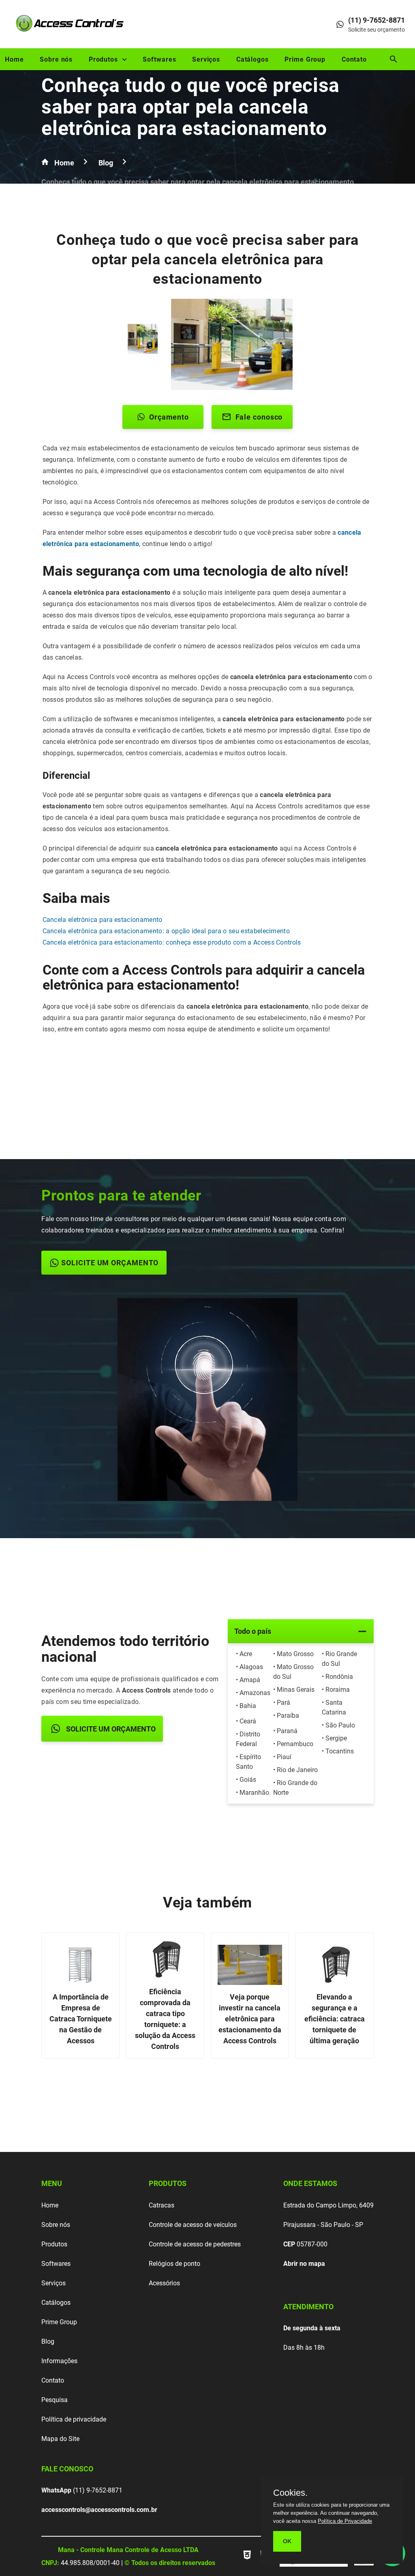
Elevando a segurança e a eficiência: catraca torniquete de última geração (335, 2019)
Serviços (206, 59)
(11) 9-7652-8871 (82, 2490)
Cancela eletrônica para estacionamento (103, 920)
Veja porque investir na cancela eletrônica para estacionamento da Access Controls (250, 2019)
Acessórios (164, 2283)
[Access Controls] (71, 35)
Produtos (103, 59)
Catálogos (252, 59)
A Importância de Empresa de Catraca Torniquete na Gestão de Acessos (81, 2019)
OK (287, 2541)
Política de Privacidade (345, 2521)
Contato (354, 59)
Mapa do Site (60, 2439)
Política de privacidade (74, 2419)
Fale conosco (259, 417)
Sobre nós (56, 59)
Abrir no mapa (304, 2264)
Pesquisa (55, 2400)
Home (14, 59)
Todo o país (253, 1631)
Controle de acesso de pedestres (195, 2244)
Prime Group (305, 59)
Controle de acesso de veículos (193, 2225)
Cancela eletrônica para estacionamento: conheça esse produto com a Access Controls (172, 942)
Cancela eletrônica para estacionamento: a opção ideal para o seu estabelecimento (166, 931)
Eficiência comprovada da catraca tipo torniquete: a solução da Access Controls (165, 2019)
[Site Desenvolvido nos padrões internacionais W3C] (248, 2560)
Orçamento (169, 417)
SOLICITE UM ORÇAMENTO (110, 1263)
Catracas (162, 2205)
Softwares (159, 59)
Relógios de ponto (174, 2264)
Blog (48, 2341)
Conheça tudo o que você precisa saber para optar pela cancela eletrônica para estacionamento (190, 107)
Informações (59, 2361)
